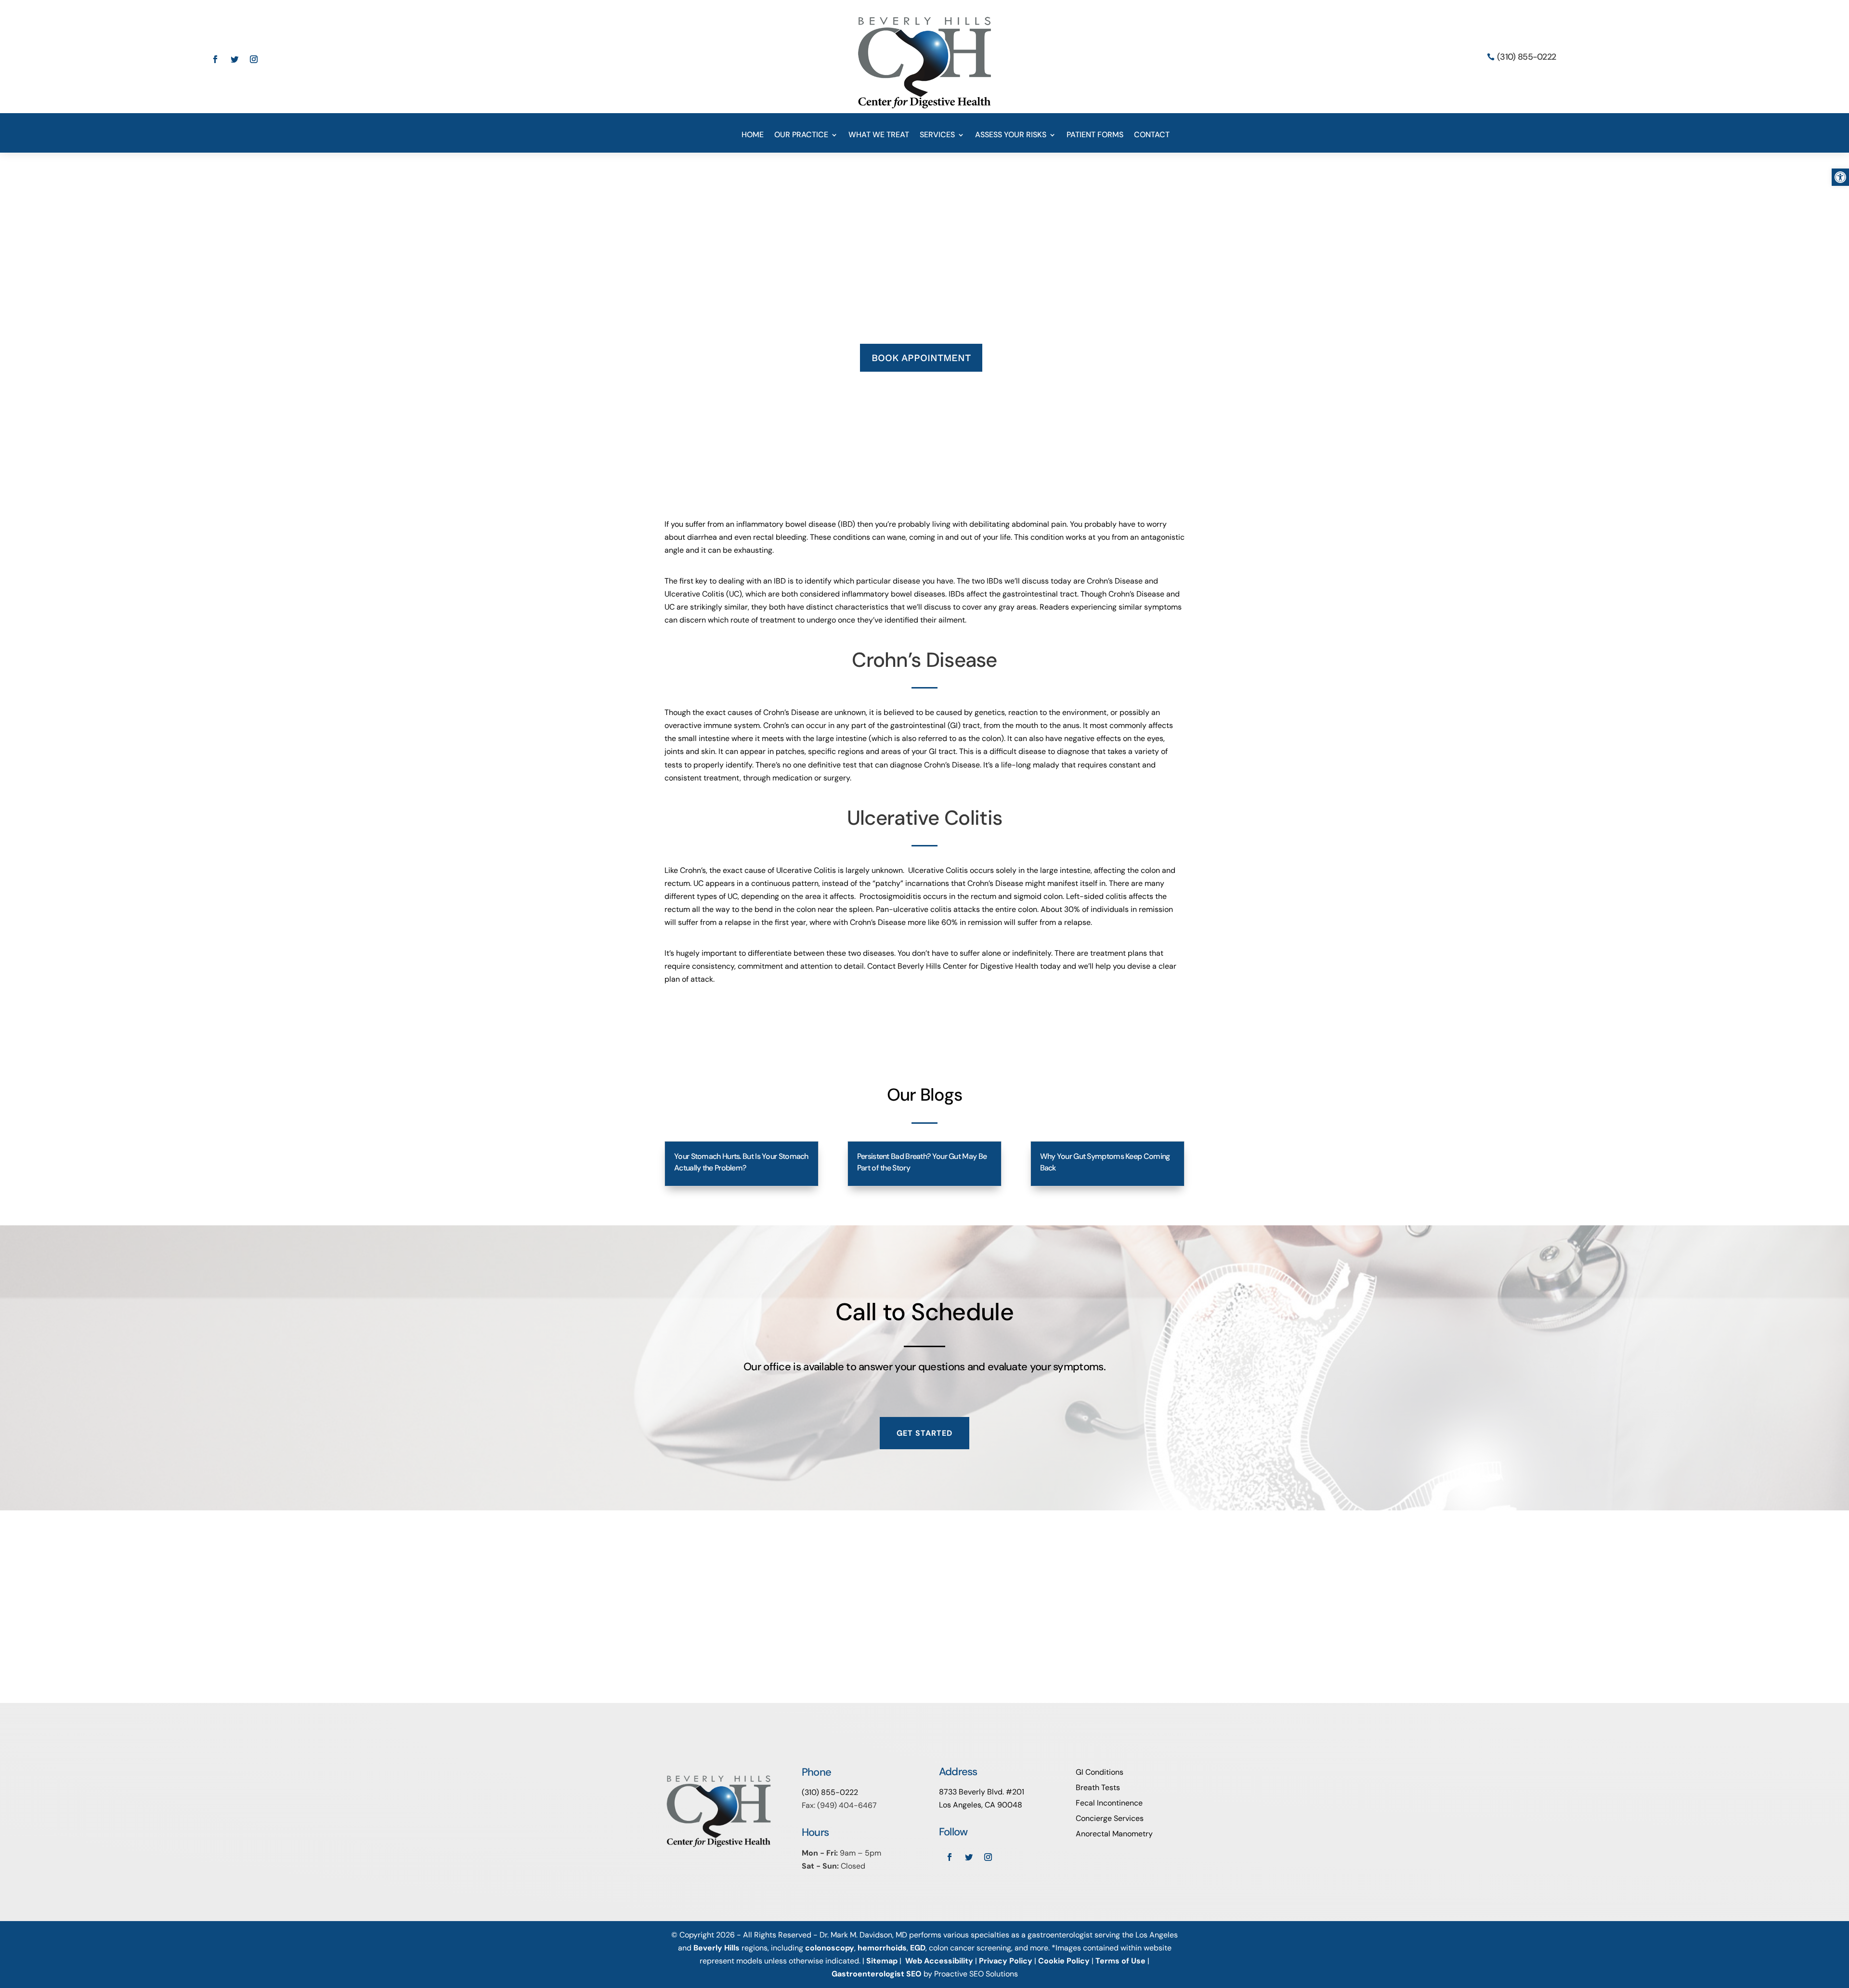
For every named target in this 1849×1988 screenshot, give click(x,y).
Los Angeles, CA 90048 (981, 1805)
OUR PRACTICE (801, 136)
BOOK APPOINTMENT (921, 358)
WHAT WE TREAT (879, 136)
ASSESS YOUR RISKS (1011, 136)
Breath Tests (1098, 1787)
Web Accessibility (939, 1961)
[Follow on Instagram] (254, 59)
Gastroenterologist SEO (877, 1974)
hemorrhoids (882, 1948)
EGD (918, 1948)
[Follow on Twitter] (234, 59)
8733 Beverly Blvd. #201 (982, 1792)
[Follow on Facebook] (215, 59)
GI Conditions (1100, 1772)
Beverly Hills (716, 1948)
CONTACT (1152, 136)
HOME (753, 136)
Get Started (924, 1433)
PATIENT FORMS (1095, 136)
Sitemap (882, 1961)
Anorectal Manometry (1114, 1834)
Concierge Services (1110, 1818)
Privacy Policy (1006, 1961)
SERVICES (937, 136)
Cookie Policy (1064, 1961)
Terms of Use (1120, 1961)
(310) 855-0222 (1526, 57)
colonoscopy (830, 1948)
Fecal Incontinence (1109, 1803)
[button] (1840, 177)
